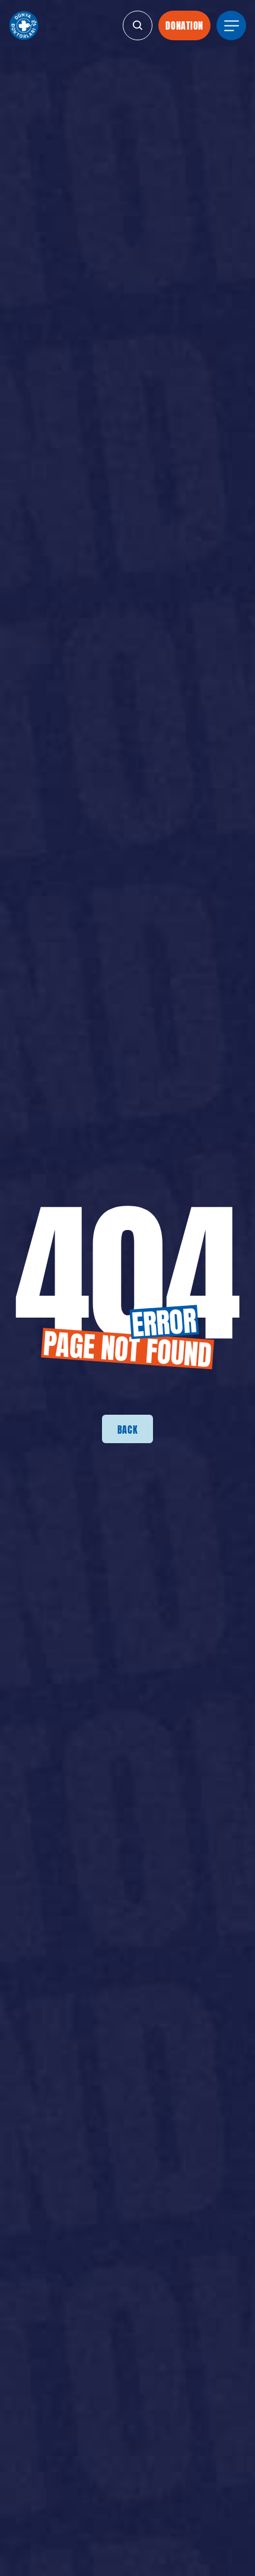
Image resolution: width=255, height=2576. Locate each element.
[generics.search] (138, 25)
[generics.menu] (231, 25)
